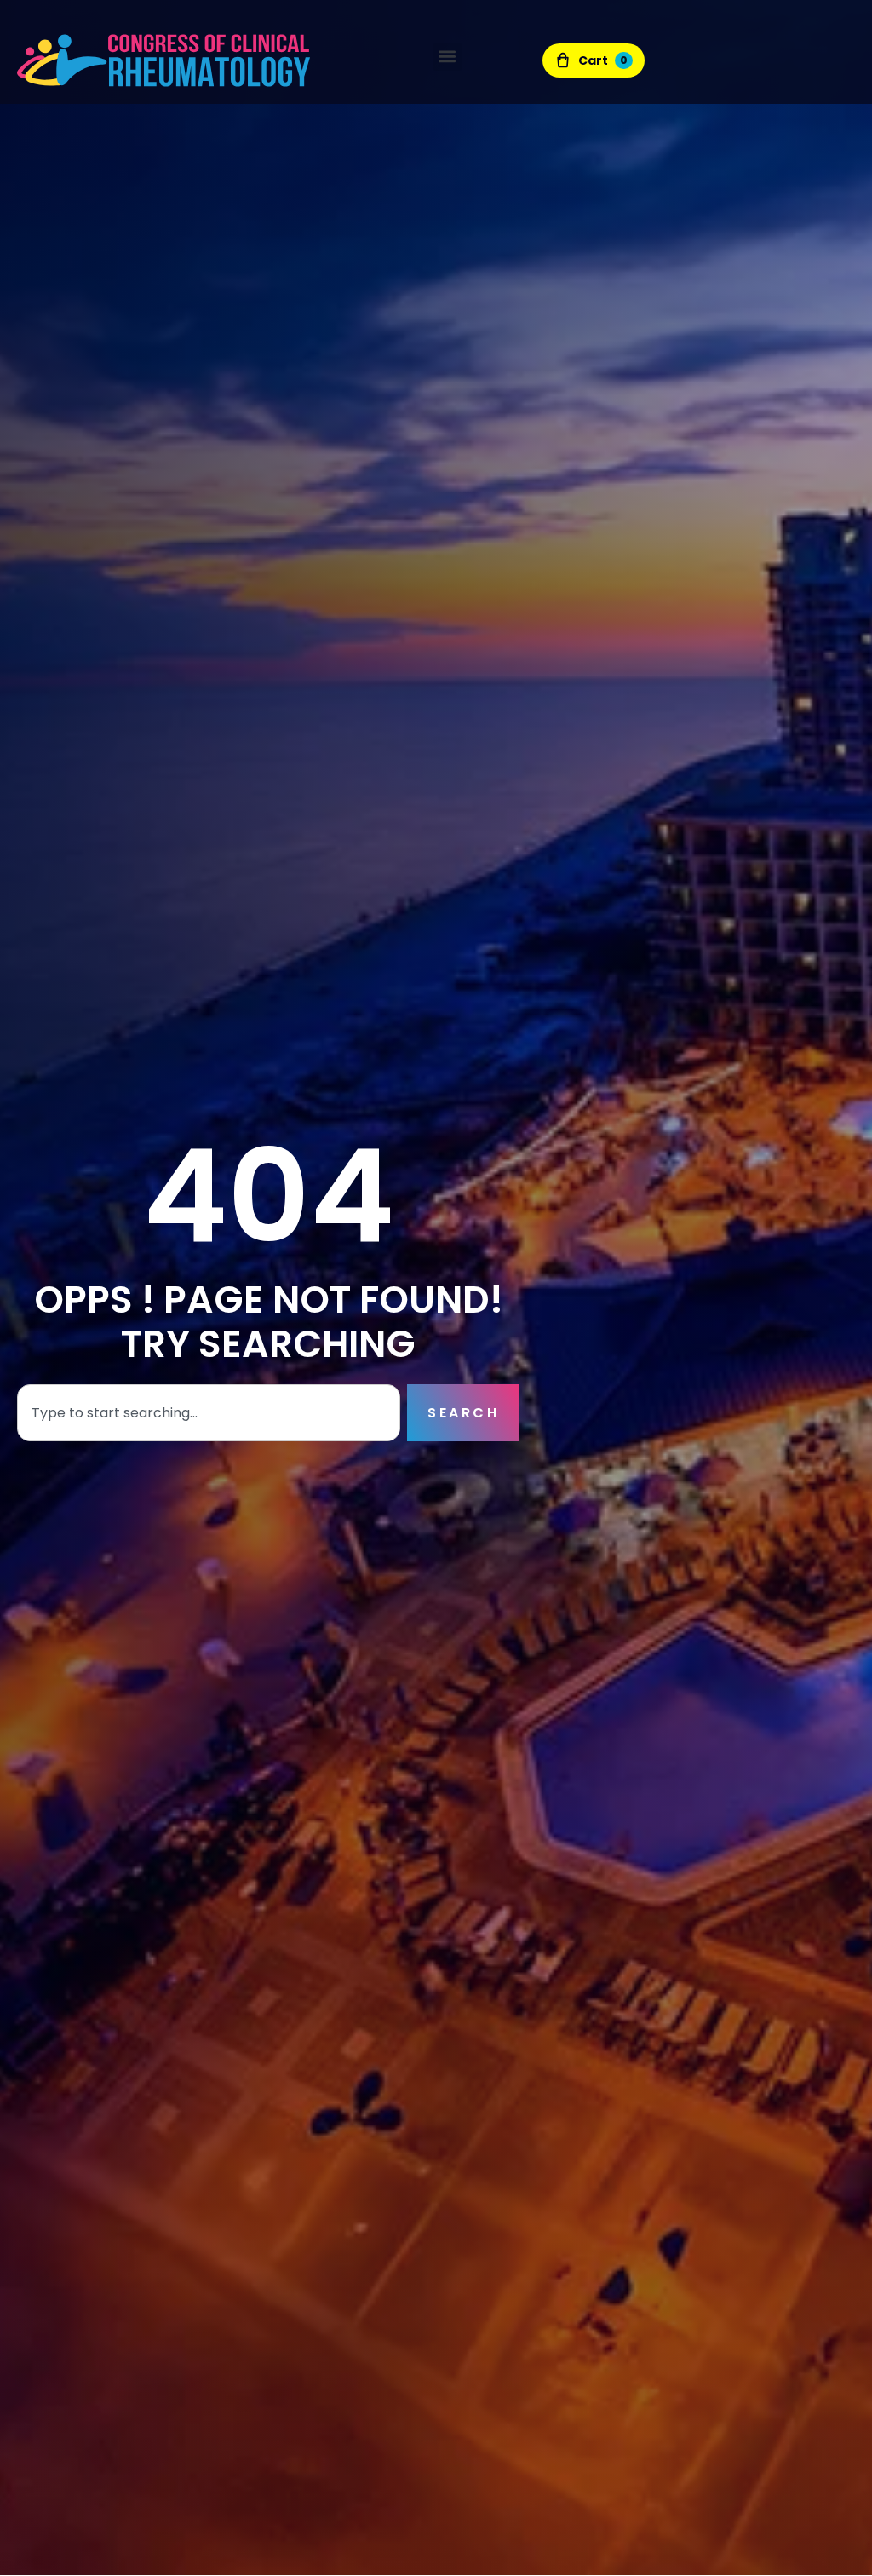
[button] (447, 57)
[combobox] (209, 1413)
